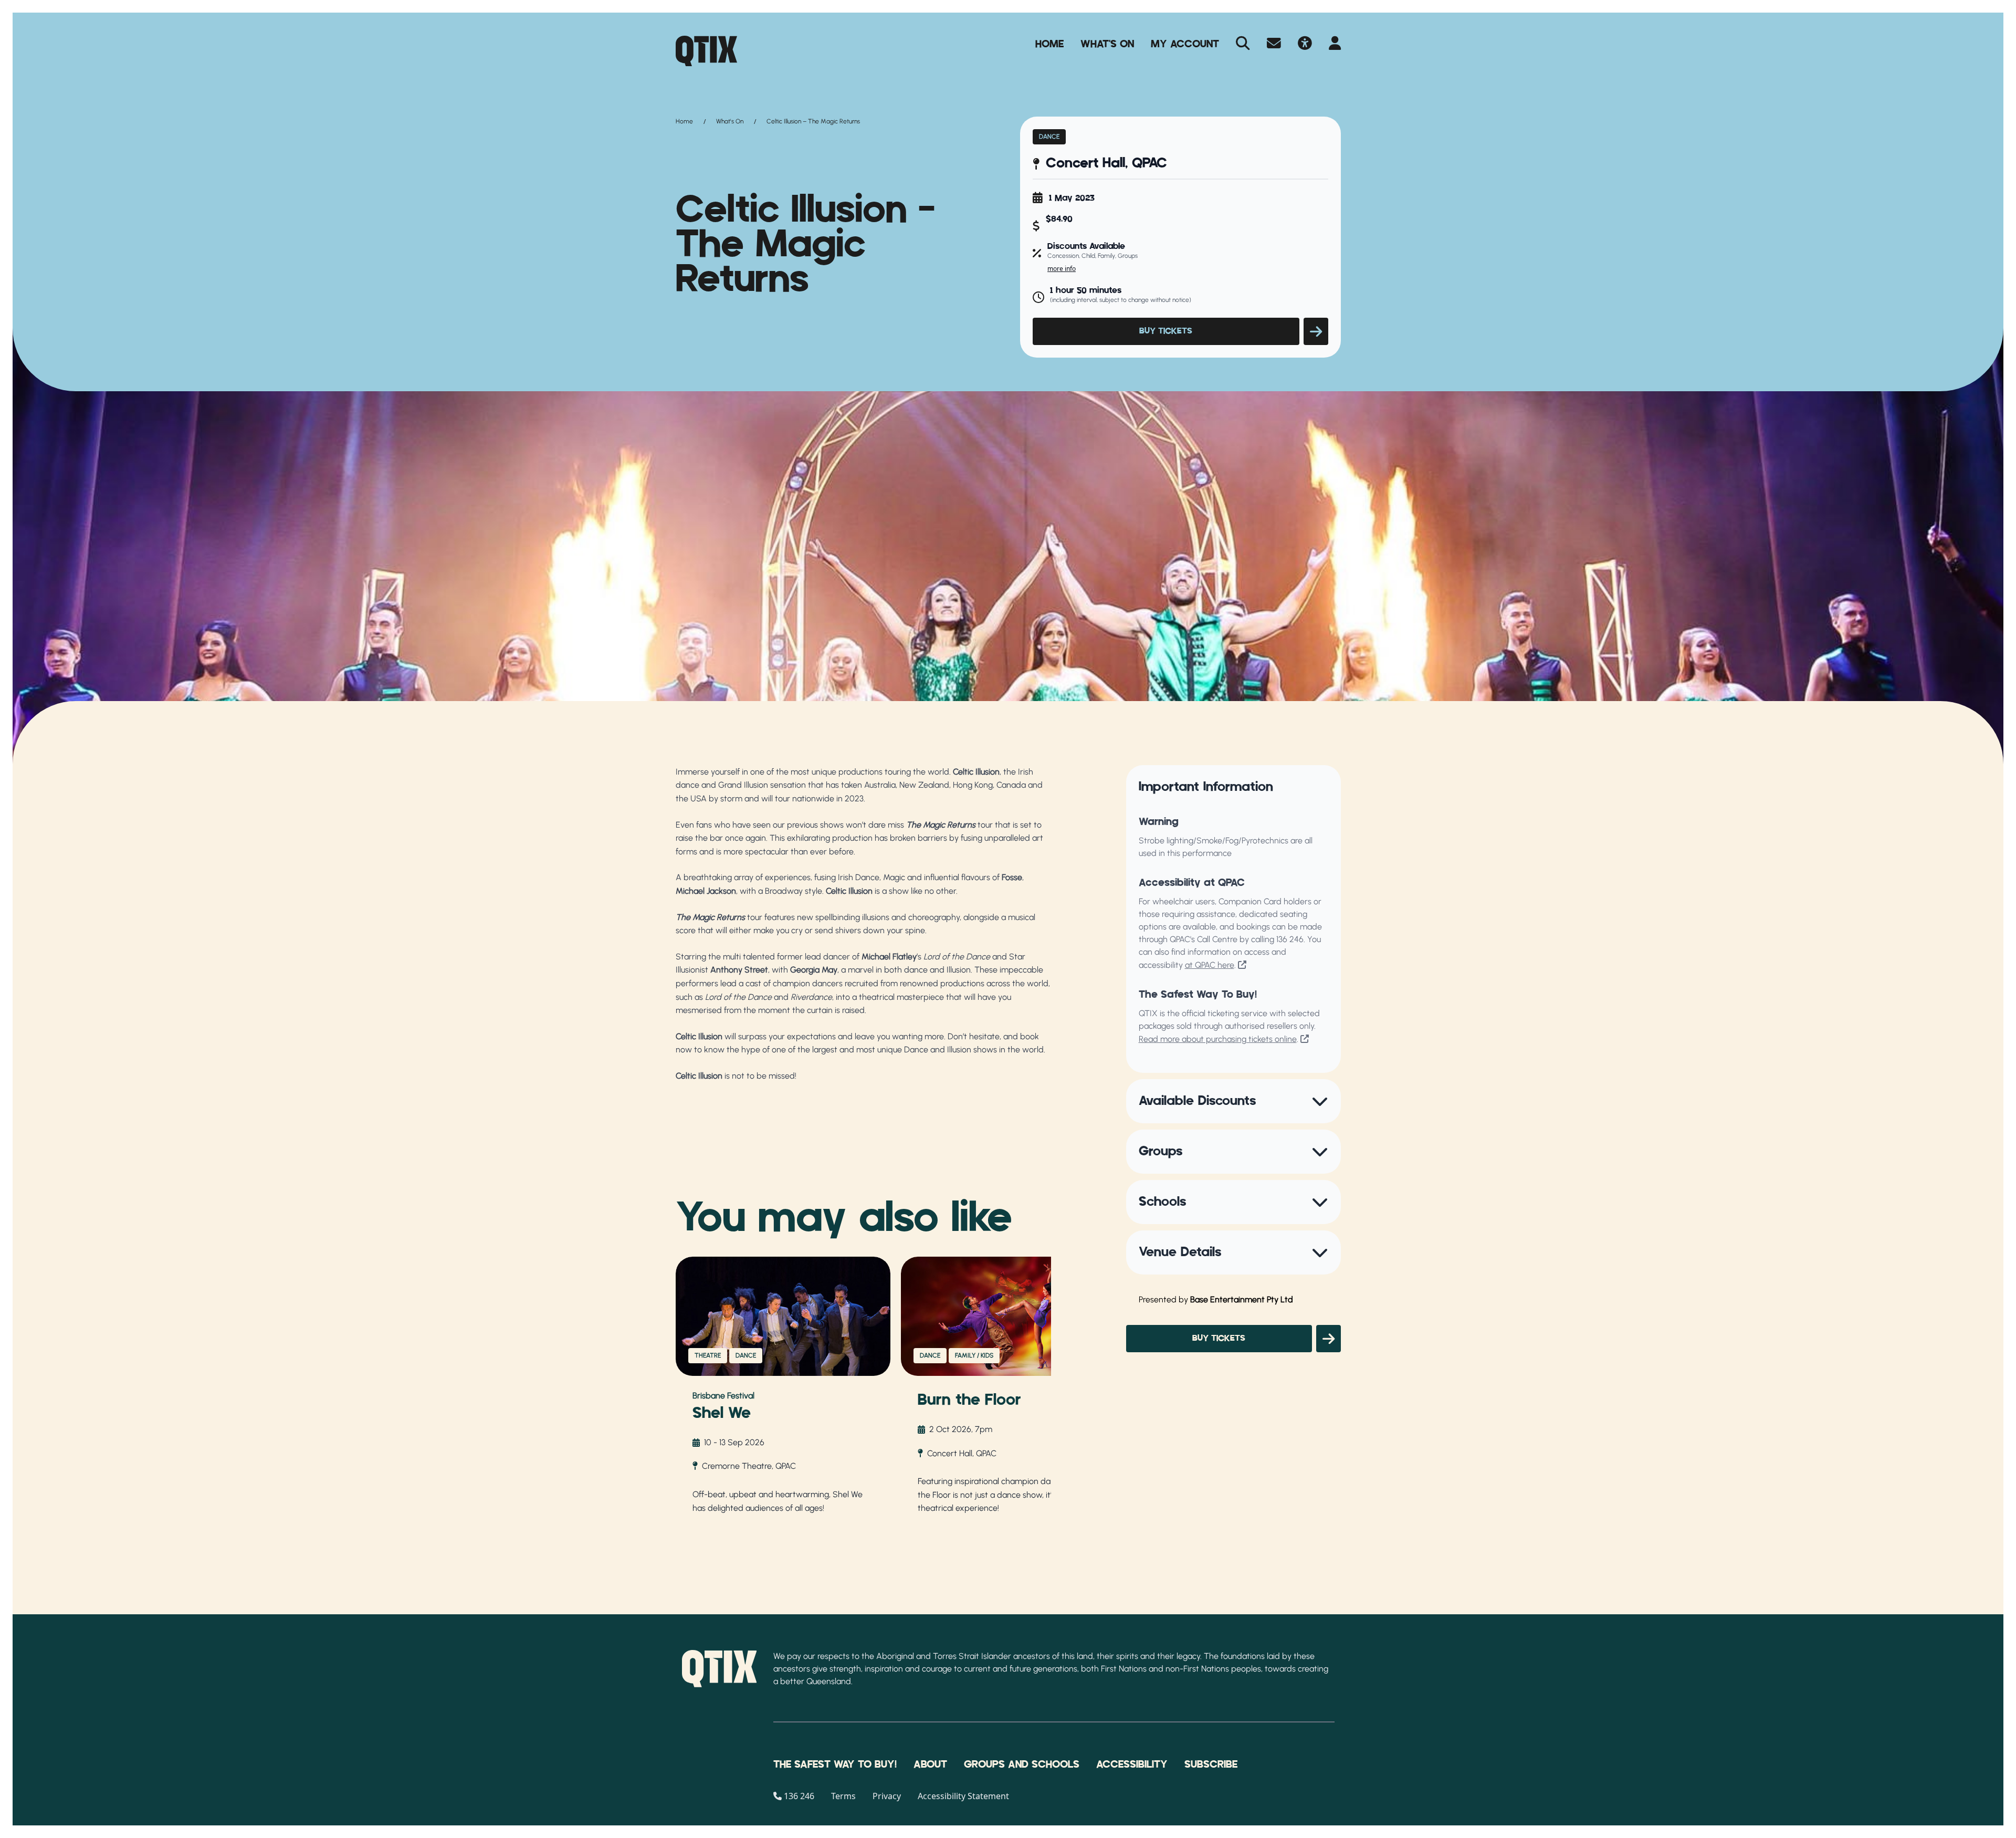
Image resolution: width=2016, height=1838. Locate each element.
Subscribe (1211, 1764)
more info (1062, 269)
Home (1049, 44)
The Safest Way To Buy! (835, 1764)
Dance (1049, 137)
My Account (1185, 44)
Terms (843, 1796)
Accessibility (1132, 1764)
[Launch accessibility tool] (1305, 44)
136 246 (1290, 939)
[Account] (1335, 44)
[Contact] (1274, 44)
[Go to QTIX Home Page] (706, 51)
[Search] (1243, 44)
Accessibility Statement (963, 1796)
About (930, 1764)
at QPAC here (1210, 965)
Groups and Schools (1022, 1764)
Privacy (887, 1796)
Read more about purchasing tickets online (1218, 1039)
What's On (1107, 44)
